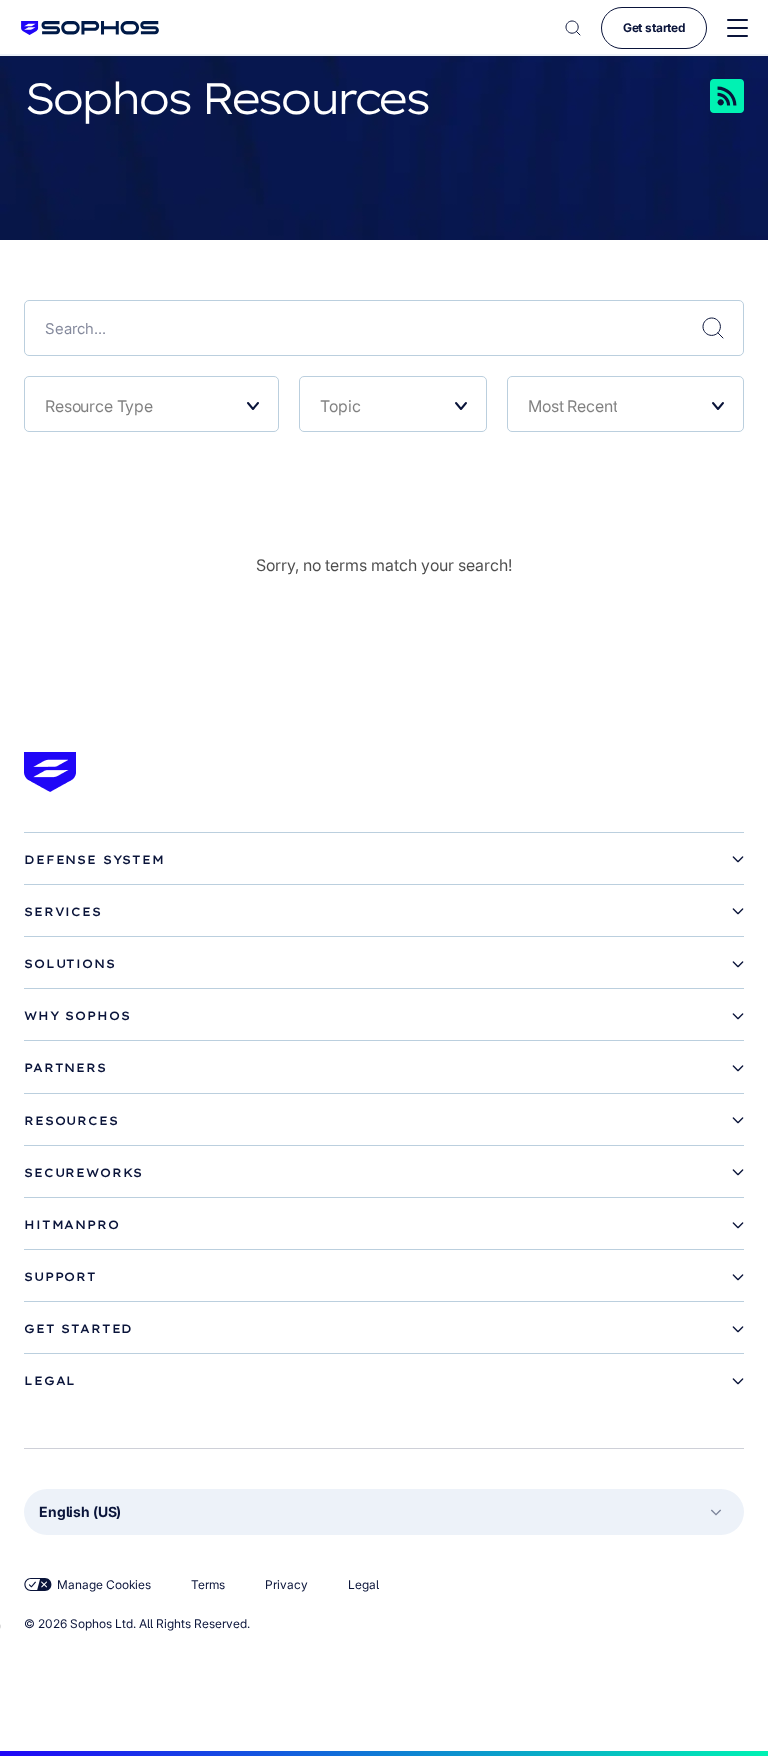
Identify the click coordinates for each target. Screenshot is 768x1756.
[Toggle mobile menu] (737, 28)
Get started (654, 27)
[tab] (384, 860)
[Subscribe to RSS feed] (699, 96)
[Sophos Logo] (90, 27)
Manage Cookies (104, 1584)
